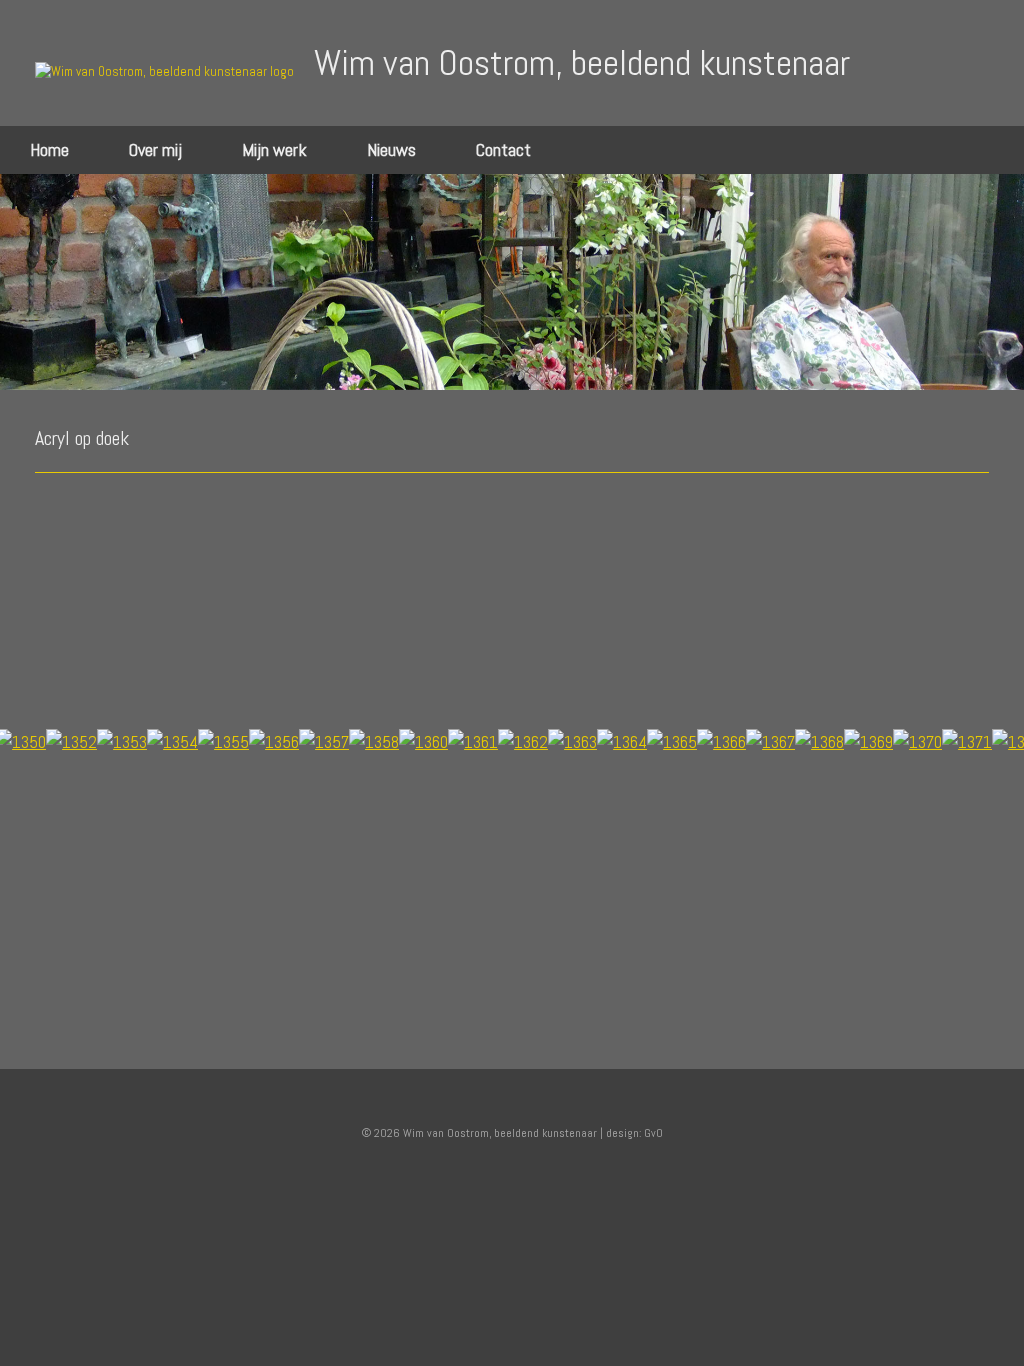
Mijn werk (274, 149)
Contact (503, 149)
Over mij (155, 149)
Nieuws (391, 149)
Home (49, 149)
